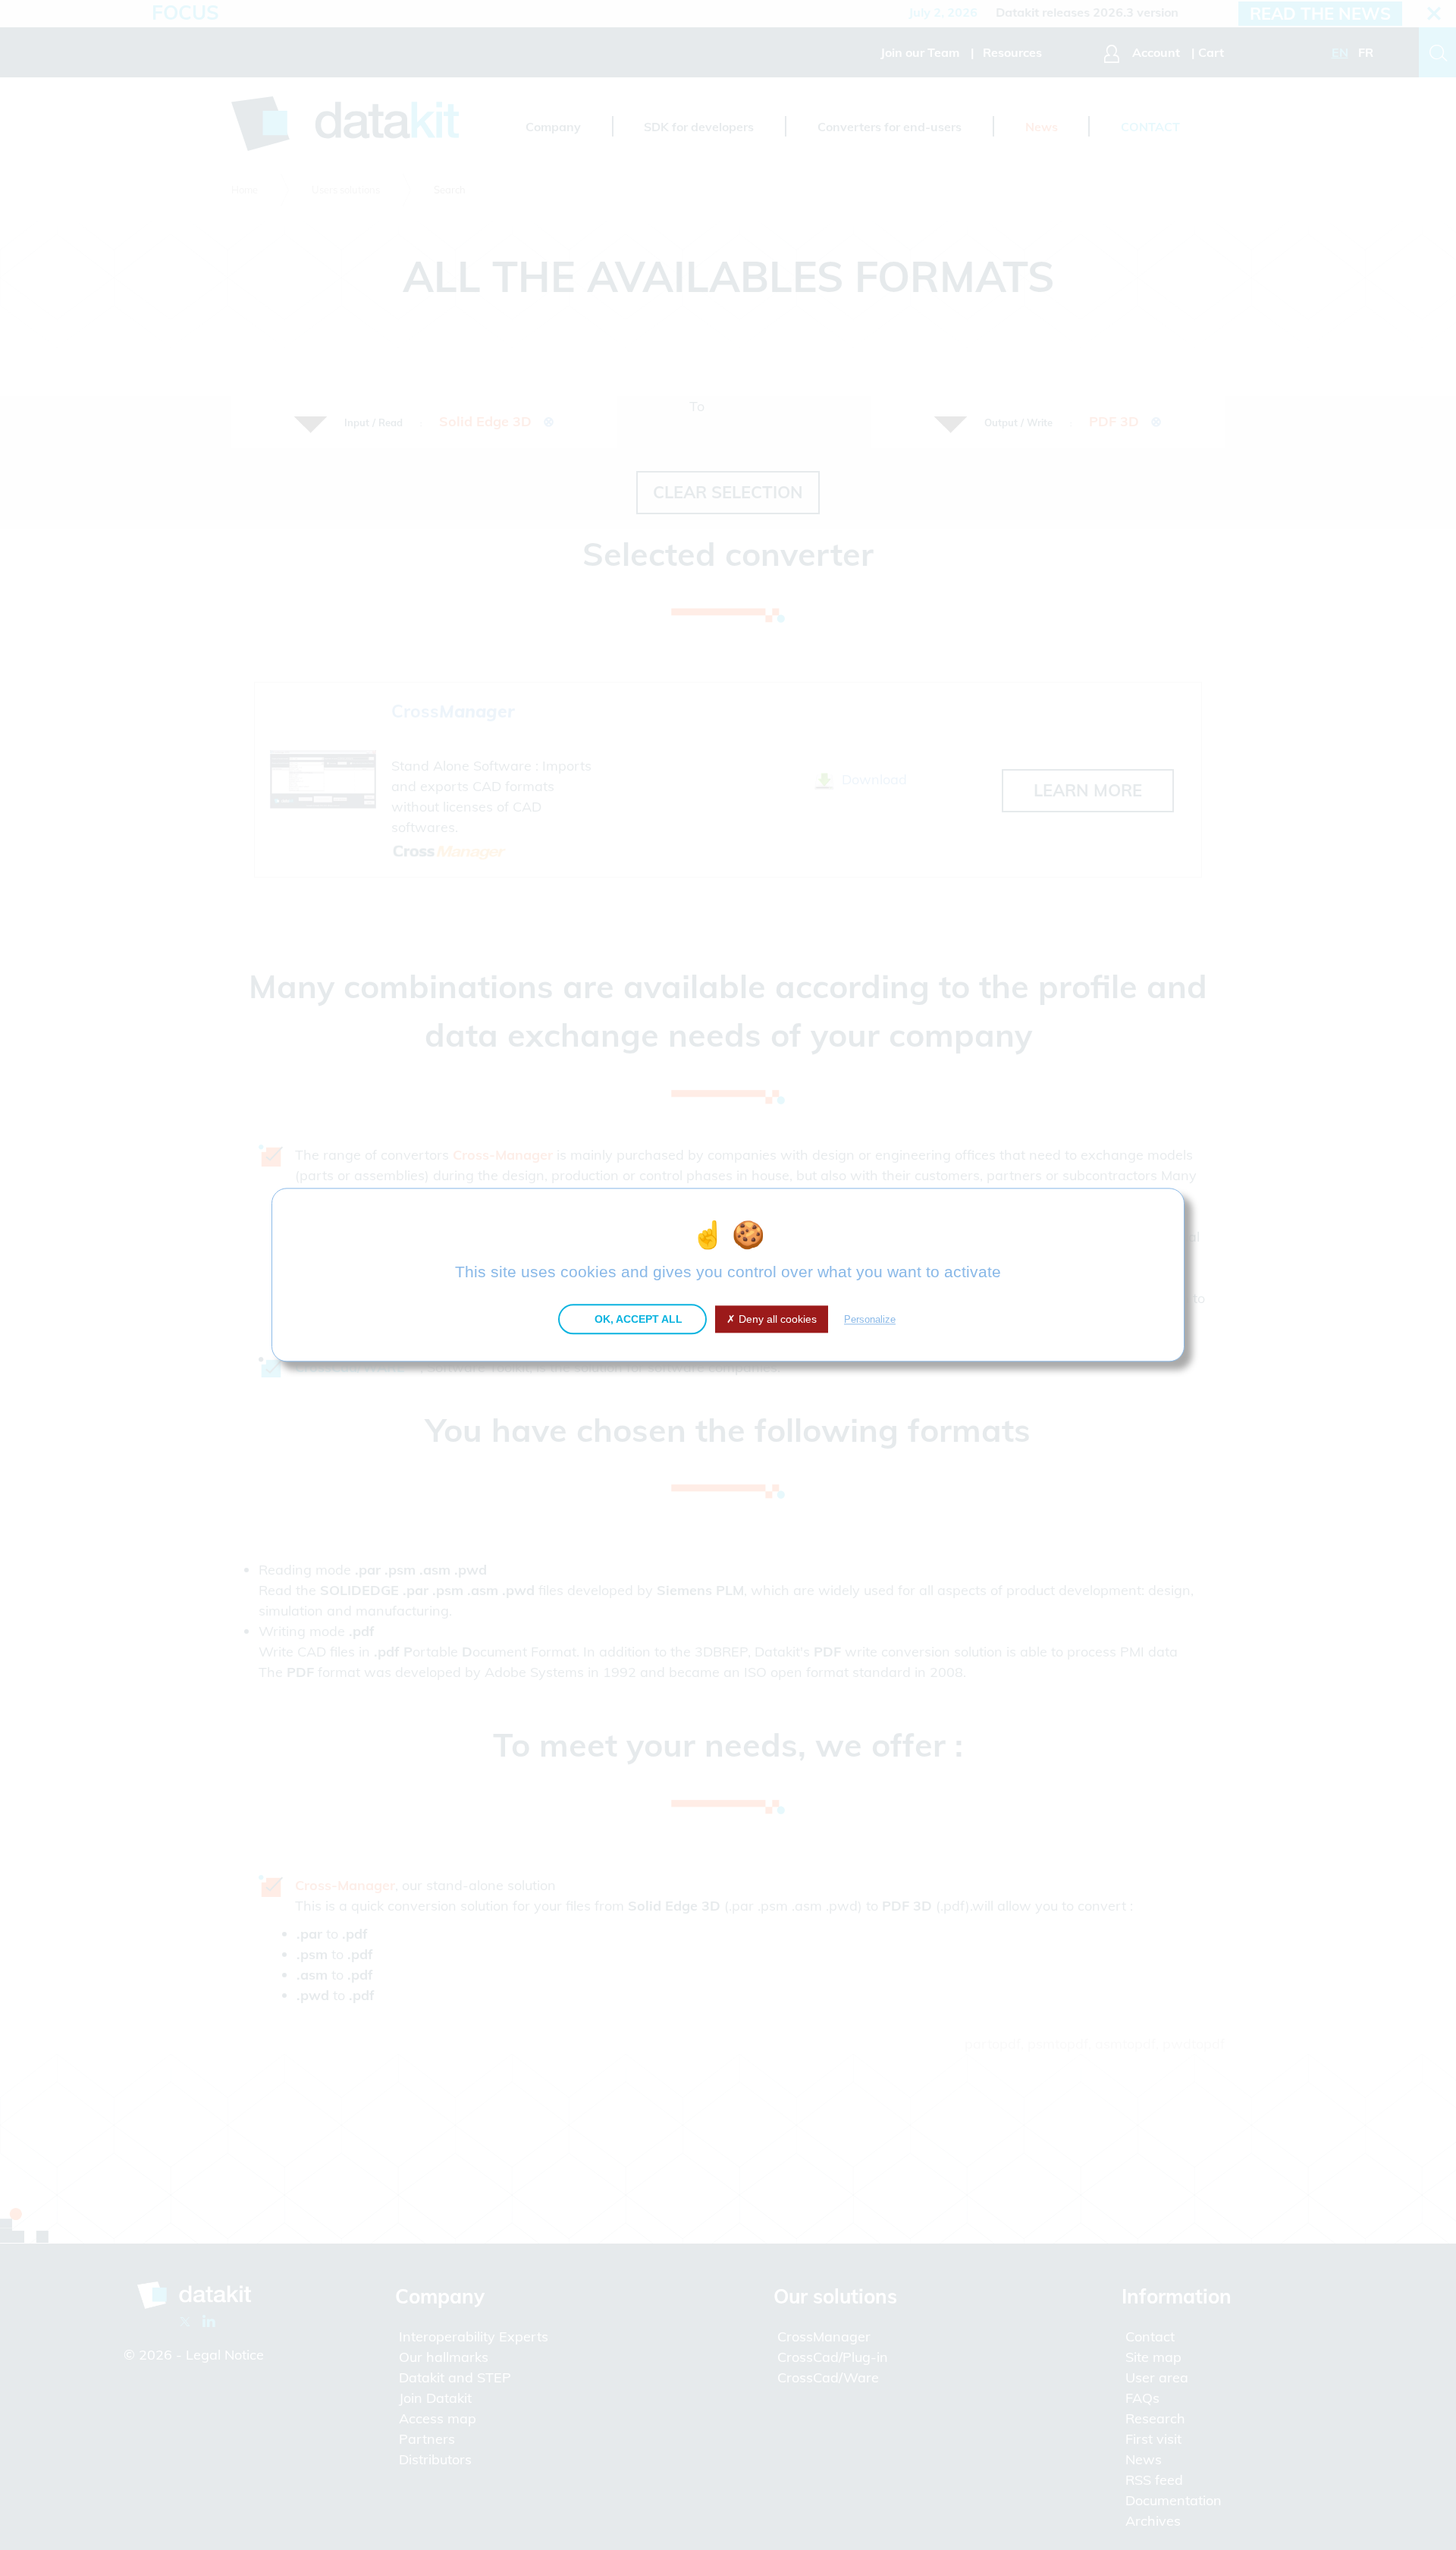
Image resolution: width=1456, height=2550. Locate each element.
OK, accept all (637, 1319)
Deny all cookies (776, 1319)
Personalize (870, 1319)
